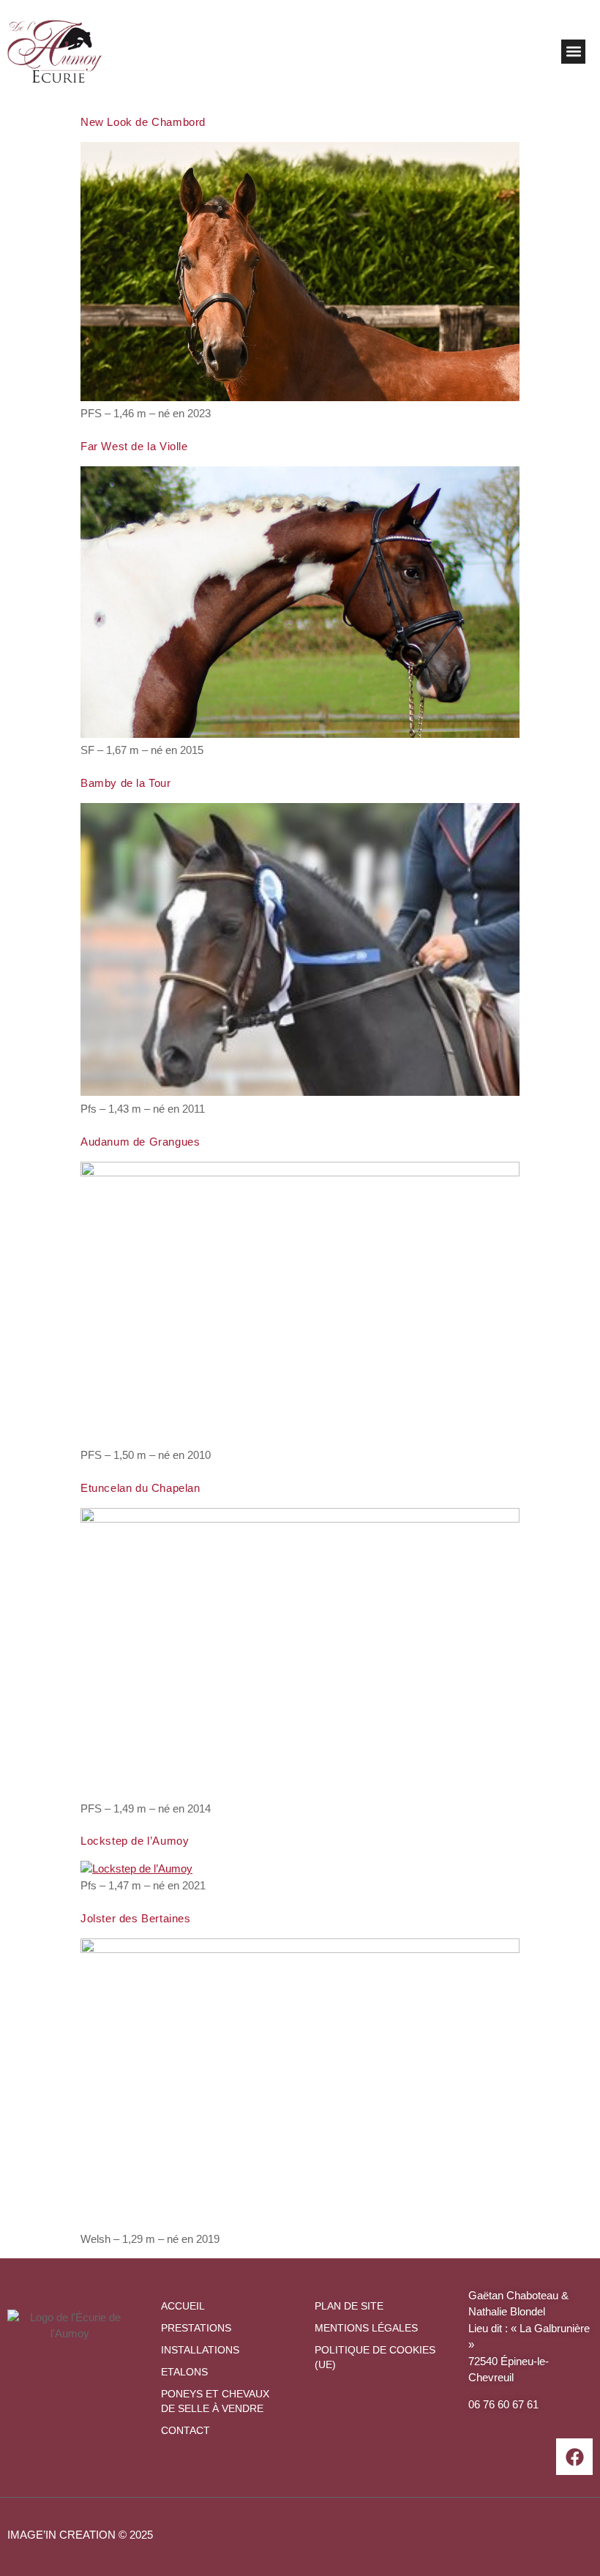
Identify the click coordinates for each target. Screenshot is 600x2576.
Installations (200, 2350)
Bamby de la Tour (126, 783)
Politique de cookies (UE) (375, 2357)
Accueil (183, 2306)
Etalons (184, 2372)
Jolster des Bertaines (136, 1918)
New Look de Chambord (143, 122)
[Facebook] (574, 2457)
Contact (185, 2430)
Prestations (196, 2328)
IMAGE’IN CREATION (61, 2535)
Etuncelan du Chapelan (140, 1488)
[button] (573, 52)
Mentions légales (366, 2328)
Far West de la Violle (134, 446)
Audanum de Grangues (140, 1142)
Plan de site (349, 2306)
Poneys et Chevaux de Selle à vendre (215, 2401)
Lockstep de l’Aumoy (135, 1841)
